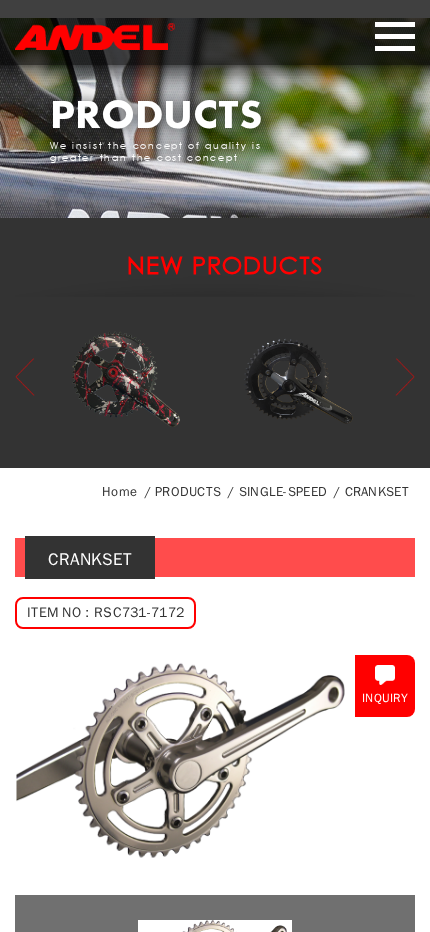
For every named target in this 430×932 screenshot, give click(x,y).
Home (119, 491)
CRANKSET (377, 491)
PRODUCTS (188, 491)
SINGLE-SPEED (283, 491)
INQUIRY (385, 698)
